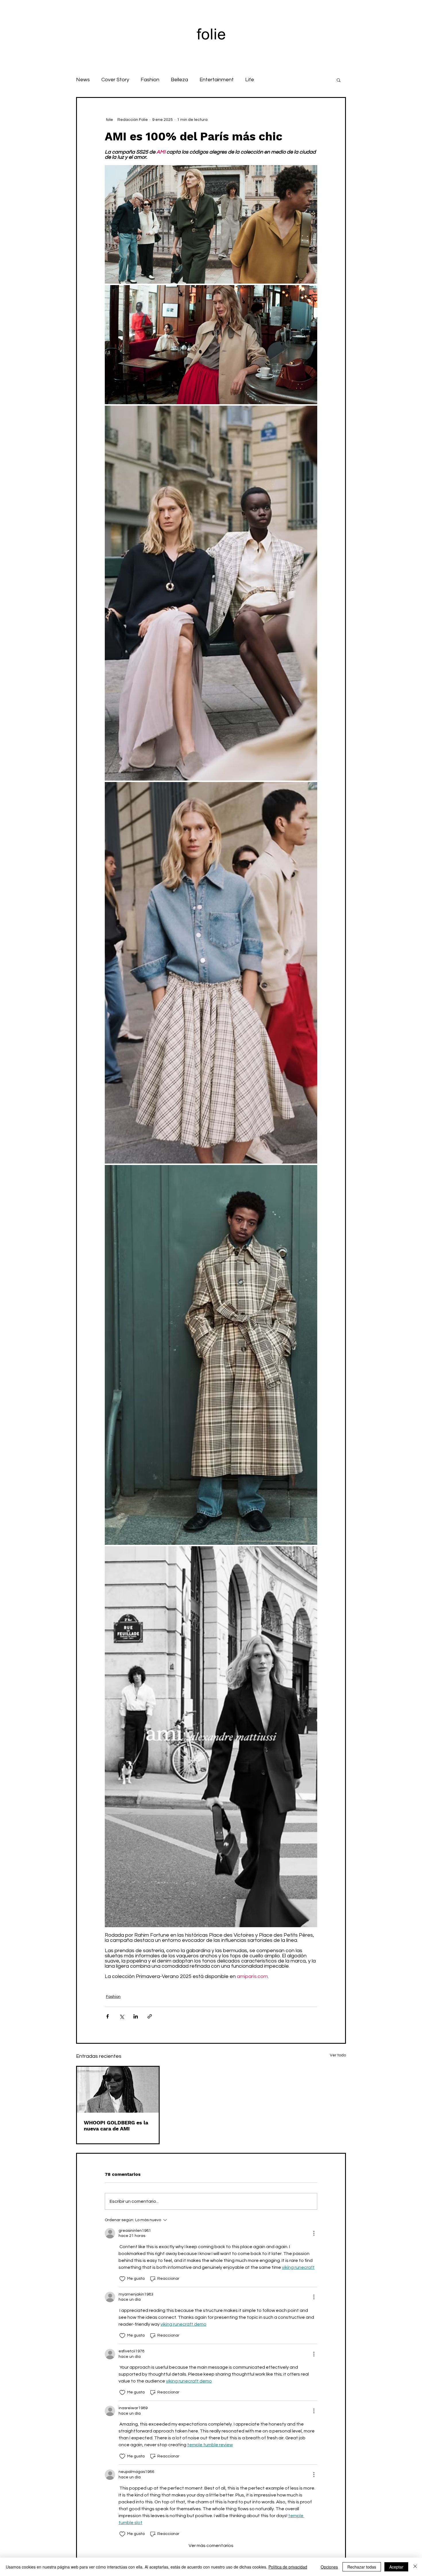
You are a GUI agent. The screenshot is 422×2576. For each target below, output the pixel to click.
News (83, 80)
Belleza (179, 80)
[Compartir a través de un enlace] (150, 2016)
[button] (339, 80)
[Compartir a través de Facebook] (108, 2016)
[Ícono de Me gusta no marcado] (122, 2279)
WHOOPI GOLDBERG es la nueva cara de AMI (116, 2126)
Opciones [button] (329, 2567)
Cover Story (115, 80)
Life (250, 80)
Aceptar (396, 2567)
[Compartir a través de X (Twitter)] (122, 2016)
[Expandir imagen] (211, 224)
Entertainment (217, 80)
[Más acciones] (314, 2233)
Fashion (150, 80)
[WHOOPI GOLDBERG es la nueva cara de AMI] (118, 2090)
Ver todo (338, 2055)
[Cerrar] (415, 2567)
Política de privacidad (288, 2567)
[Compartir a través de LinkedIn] (136, 2016)
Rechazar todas (362, 2567)
